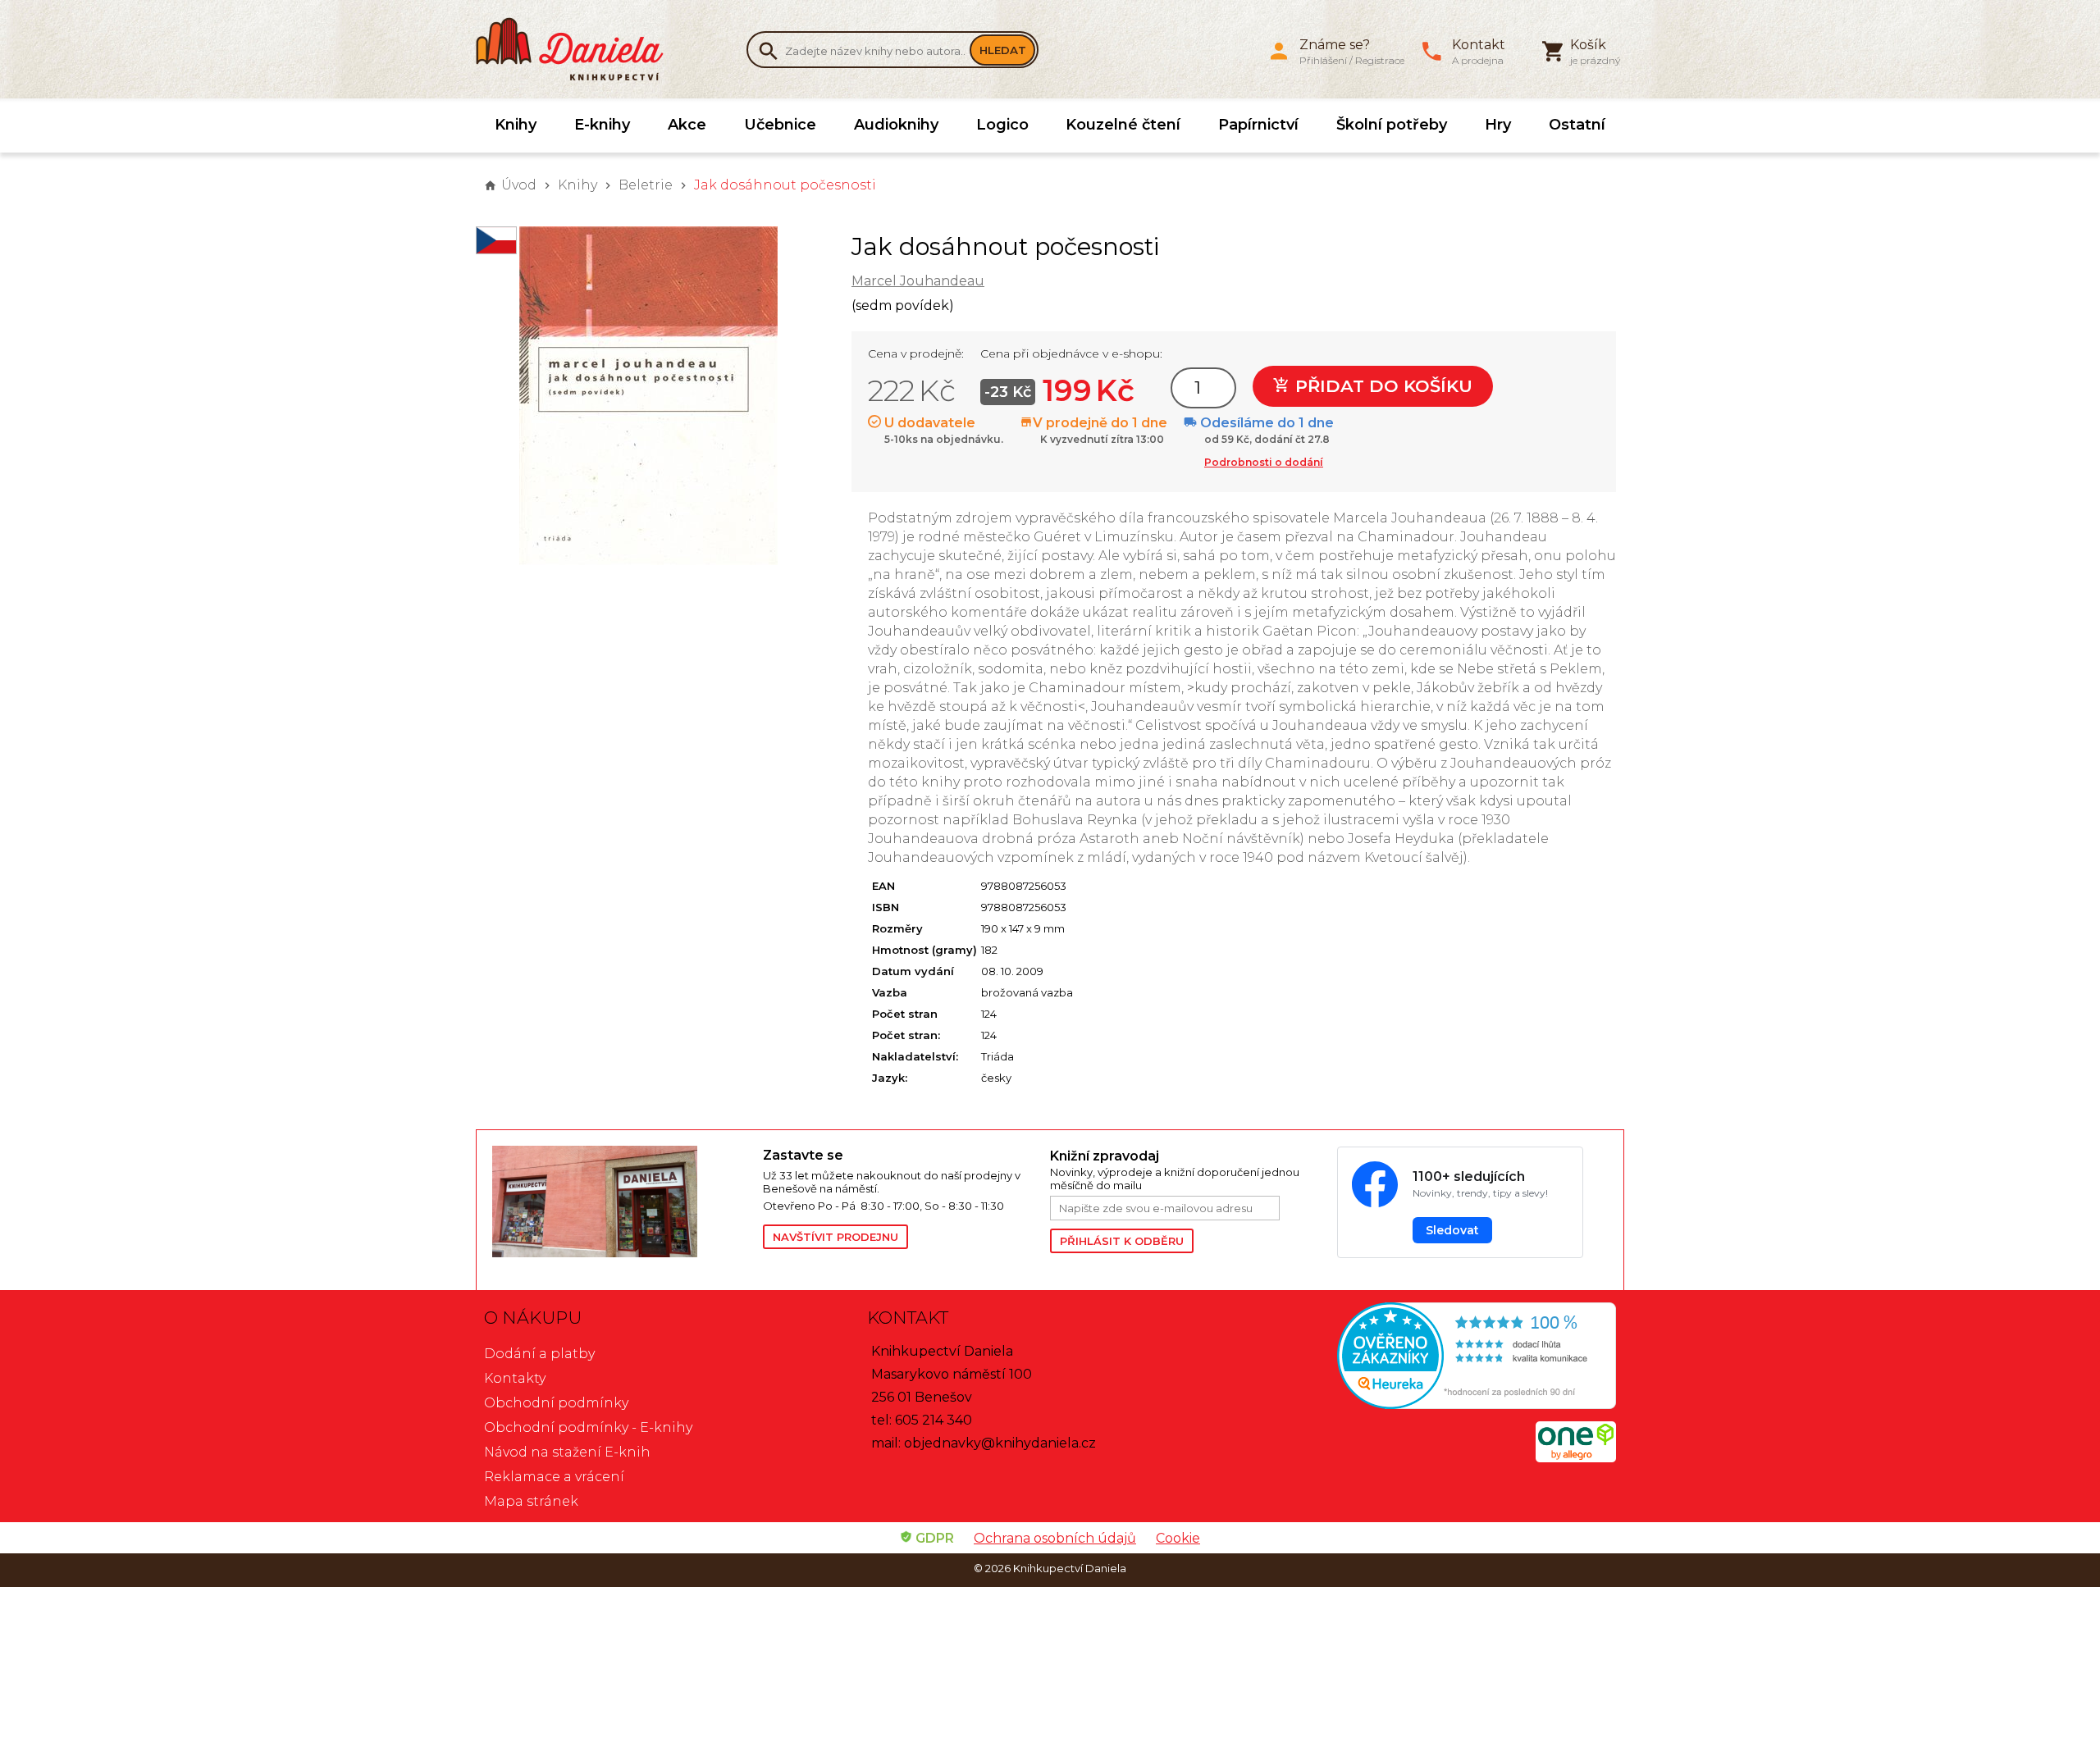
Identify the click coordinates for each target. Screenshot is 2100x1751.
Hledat (1003, 50)
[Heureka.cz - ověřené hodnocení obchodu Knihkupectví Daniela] (1433, 1358)
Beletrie (646, 185)
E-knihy (602, 125)
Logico (1002, 125)
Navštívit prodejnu (835, 1237)
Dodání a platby (539, 1354)
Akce (687, 125)
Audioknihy (896, 125)
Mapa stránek (531, 1501)
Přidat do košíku (1381, 386)
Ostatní (1577, 125)
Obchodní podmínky (556, 1403)
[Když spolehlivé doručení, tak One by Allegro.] (1576, 1458)
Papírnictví (1258, 125)
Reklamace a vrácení (554, 1477)
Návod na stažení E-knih (567, 1452)
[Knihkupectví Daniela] (578, 49)
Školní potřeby (1392, 125)
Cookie (1178, 1538)
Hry (1498, 125)
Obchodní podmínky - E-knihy (588, 1427)
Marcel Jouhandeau (918, 281)
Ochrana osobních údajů (1055, 1538)
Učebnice (780, 125)
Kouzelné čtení (1123, 125)
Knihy (516, 125)
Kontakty (515, 1378)
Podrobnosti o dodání (1264, 462)
